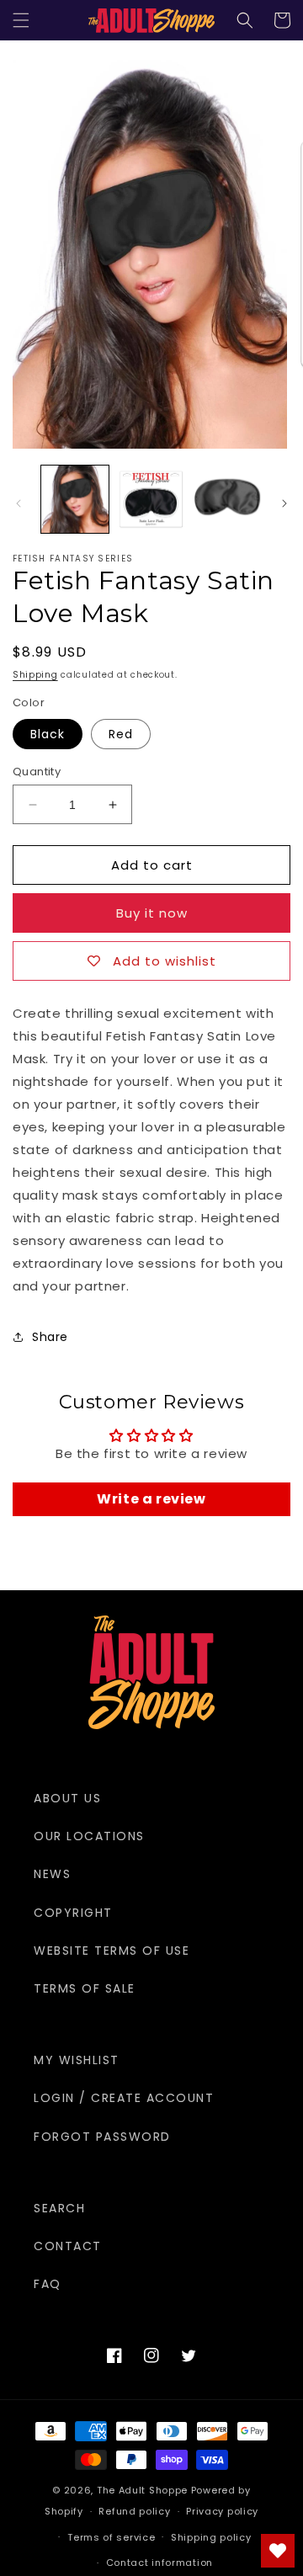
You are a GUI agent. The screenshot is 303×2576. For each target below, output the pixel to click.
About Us (67, 1798)
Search (59, 2208)
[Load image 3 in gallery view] (227, 499)
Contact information (159, 2563)
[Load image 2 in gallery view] (151, 499)
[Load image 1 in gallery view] (75, 499)
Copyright (73, 1913)
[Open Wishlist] (278, 2551)
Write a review (151, 1499)
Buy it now (152, 913)
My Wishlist (77, 2060)
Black (48, 734)
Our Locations (89, 1836)
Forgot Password (102, 2137)
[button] (21, 20)
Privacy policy (222, 2511)
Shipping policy (211, 2537)
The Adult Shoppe (142, 2490)
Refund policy (134, 2511)
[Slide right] (284, 503)
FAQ (48, 2284)
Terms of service (111, 2537)
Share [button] (50, 1337)
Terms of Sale (85, 1988)
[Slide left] (19, 503)
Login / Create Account (124, 2098)
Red (121, 734)
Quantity (37, 772)
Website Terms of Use (112, 1951)
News (52, 1874)
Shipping (35, 675)
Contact (68, 2246)
